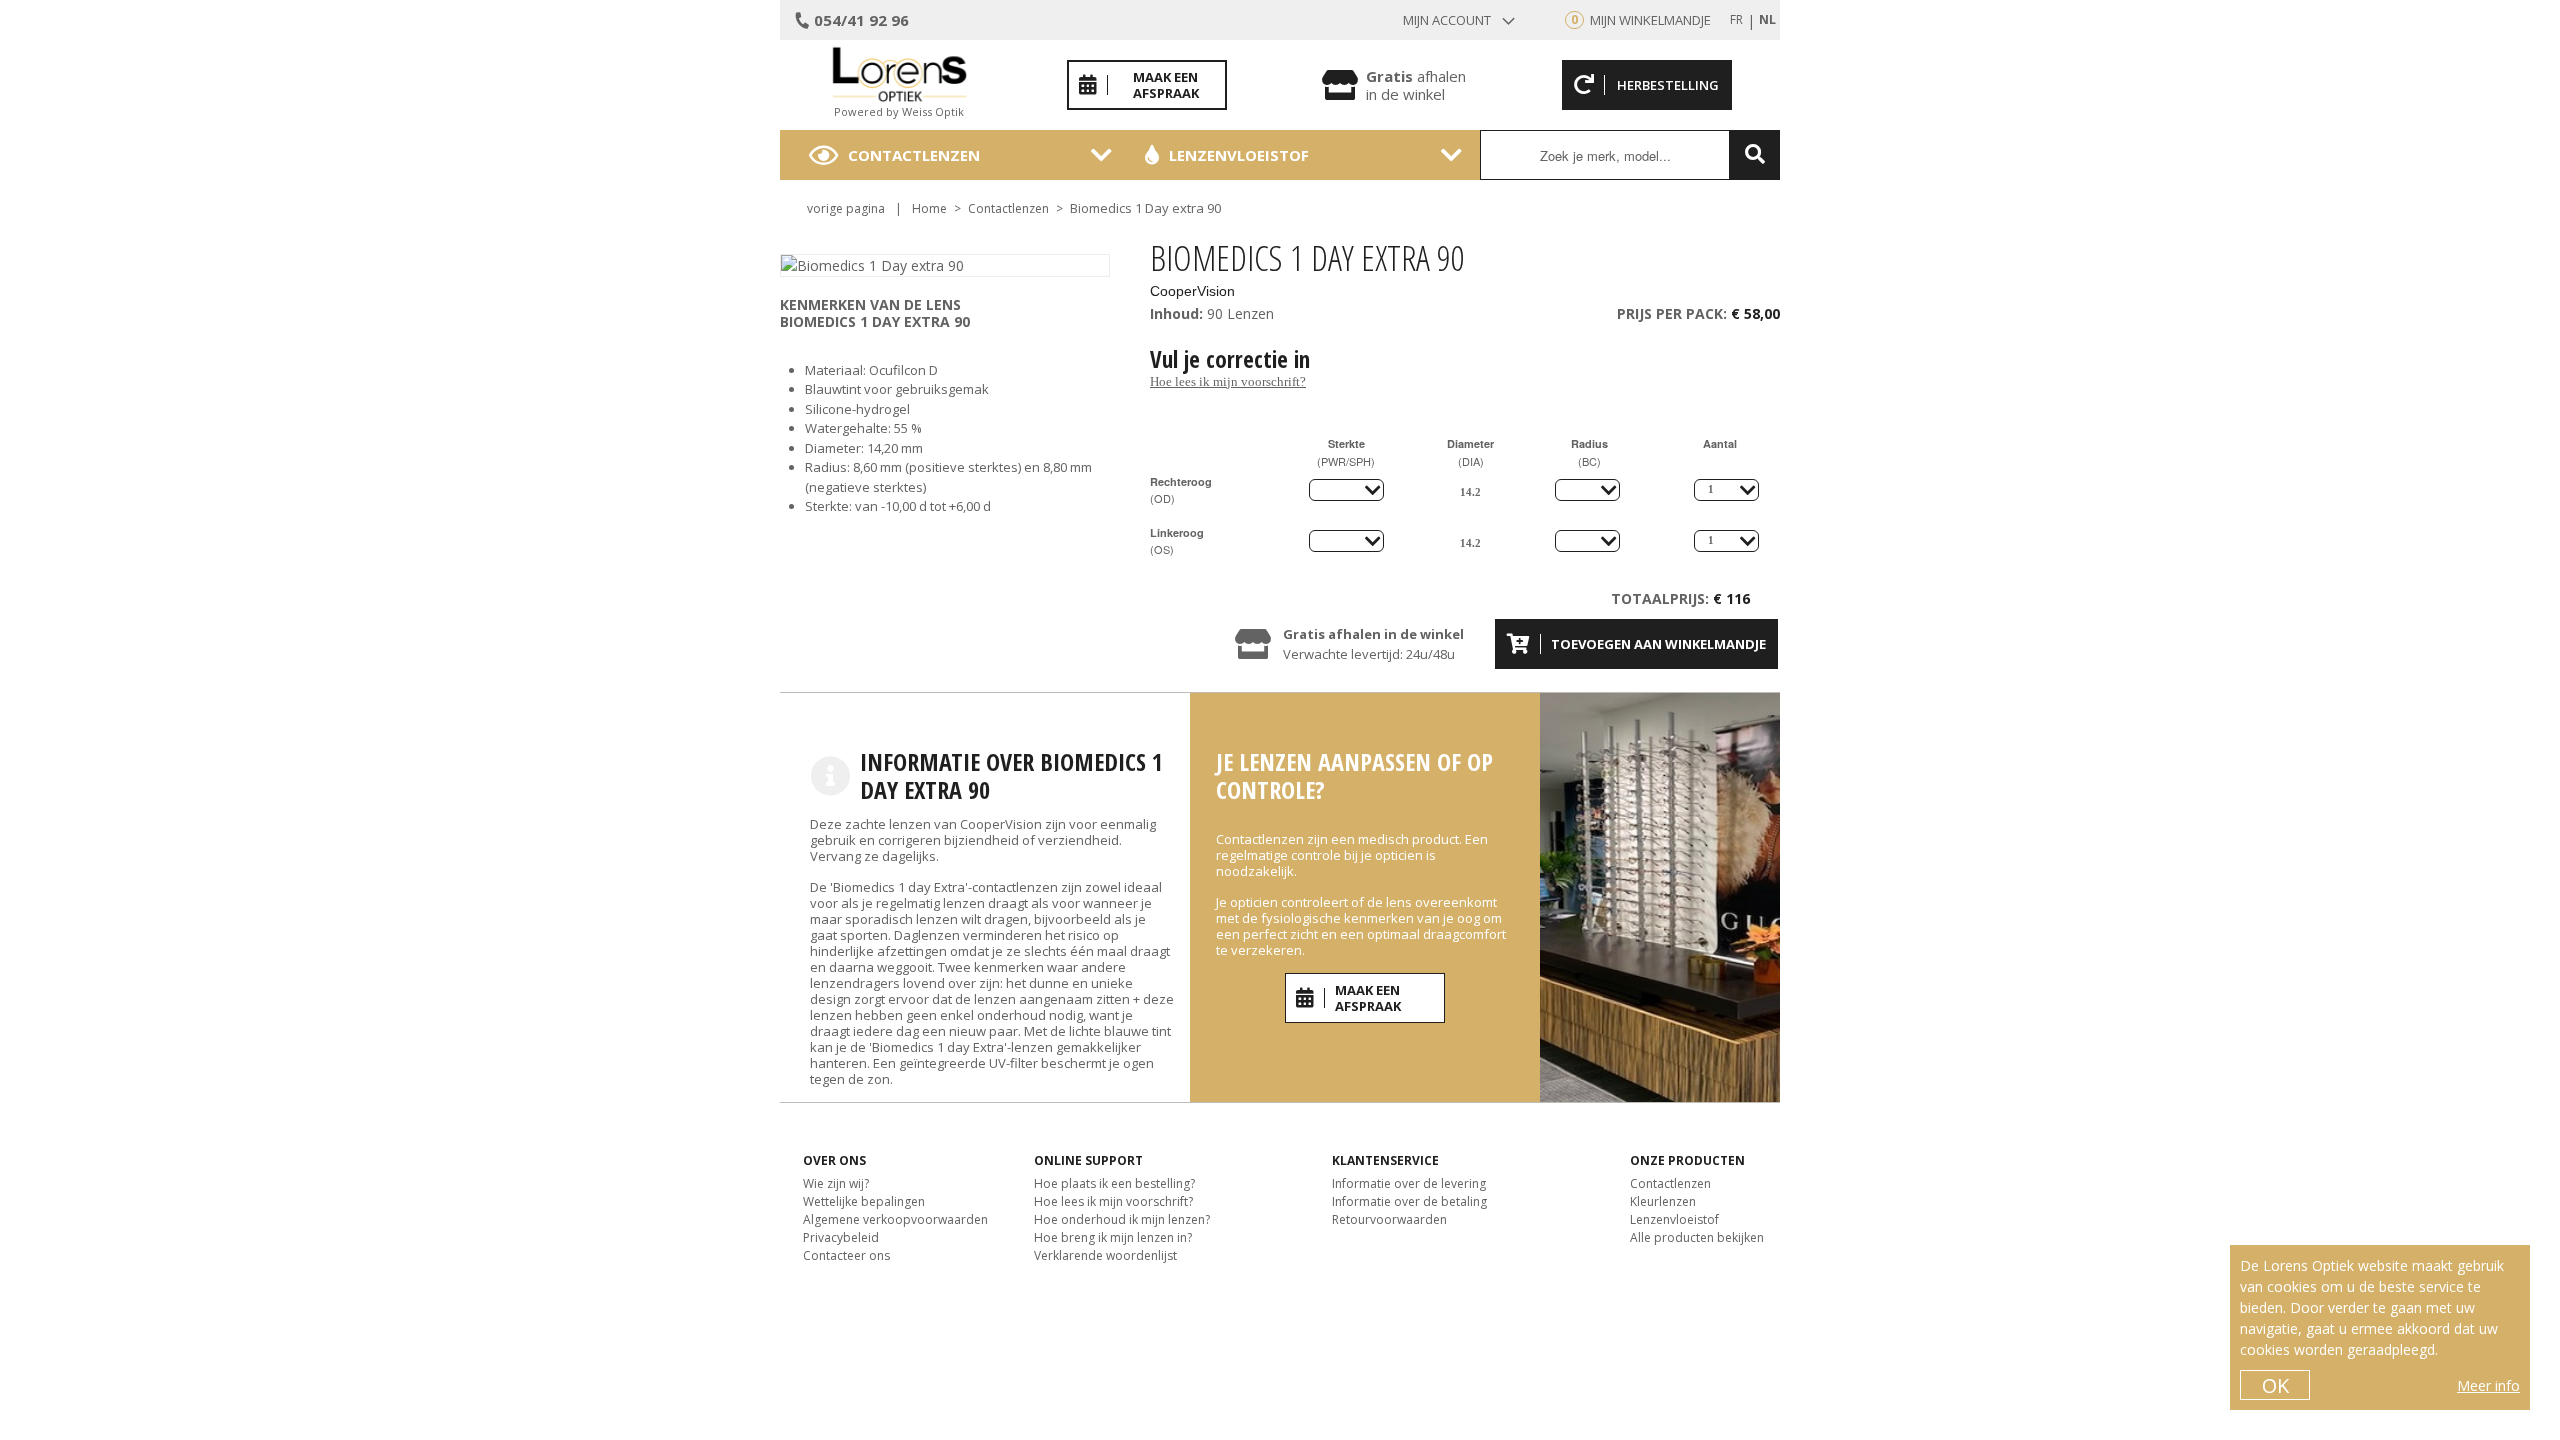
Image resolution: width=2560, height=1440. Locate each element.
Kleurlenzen (1663, 1201)
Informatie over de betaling (1409, 1201)
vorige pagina (846, 208)
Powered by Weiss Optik (899, 111)
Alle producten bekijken (1697, 1237)
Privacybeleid (841, 1237)
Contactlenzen (914, 155)
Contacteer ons (846, 1255)
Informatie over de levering (1409, 1183)
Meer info (2488, 1385)
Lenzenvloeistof (1239, 155)
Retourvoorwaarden (1389, 1219)
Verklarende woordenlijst (1105, 1255)
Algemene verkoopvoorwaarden (895, 1219)
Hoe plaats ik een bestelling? (1114, 1183)
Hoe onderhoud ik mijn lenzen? (1122, 1219)
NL (1767, 19)
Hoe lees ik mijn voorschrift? (1228, 381)
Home (929, 208)
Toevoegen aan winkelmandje (1658, 644)
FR (1736, 19)
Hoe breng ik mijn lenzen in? (1113, 1237)
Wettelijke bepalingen (864, 1201)
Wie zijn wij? (836, 1183)
